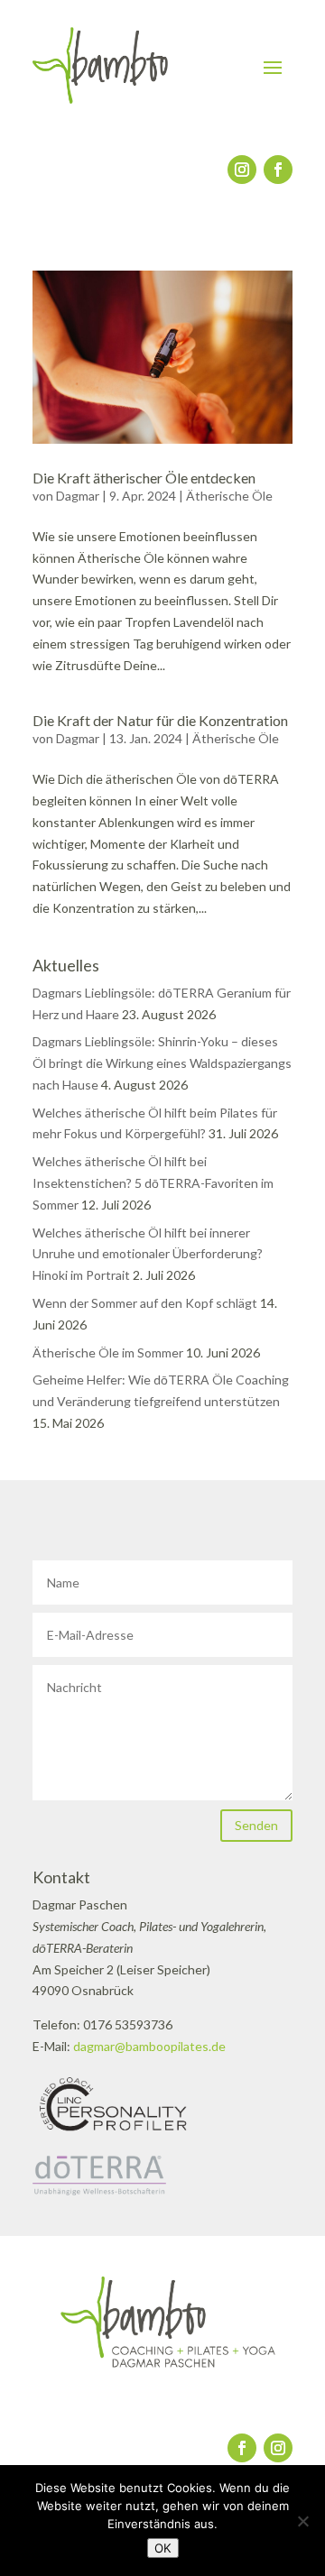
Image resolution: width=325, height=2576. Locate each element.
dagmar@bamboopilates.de (149, 2046)
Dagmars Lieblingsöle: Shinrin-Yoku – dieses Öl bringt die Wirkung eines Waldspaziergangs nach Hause (162, 1063)
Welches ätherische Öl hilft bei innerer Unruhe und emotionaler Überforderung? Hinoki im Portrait (148, 1254)
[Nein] (302, 2521)
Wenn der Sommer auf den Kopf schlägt (145, 1303)
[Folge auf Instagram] (242, 170)
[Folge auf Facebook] (278, 170)
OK (163, 2548)
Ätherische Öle (229, 496)
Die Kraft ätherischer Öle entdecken (144, 478)
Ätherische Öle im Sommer (108, 1352)
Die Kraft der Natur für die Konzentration (160, 720)
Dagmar (78, 496)
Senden (256, 1825)
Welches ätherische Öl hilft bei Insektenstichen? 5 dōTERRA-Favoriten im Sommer (153, 1183)
